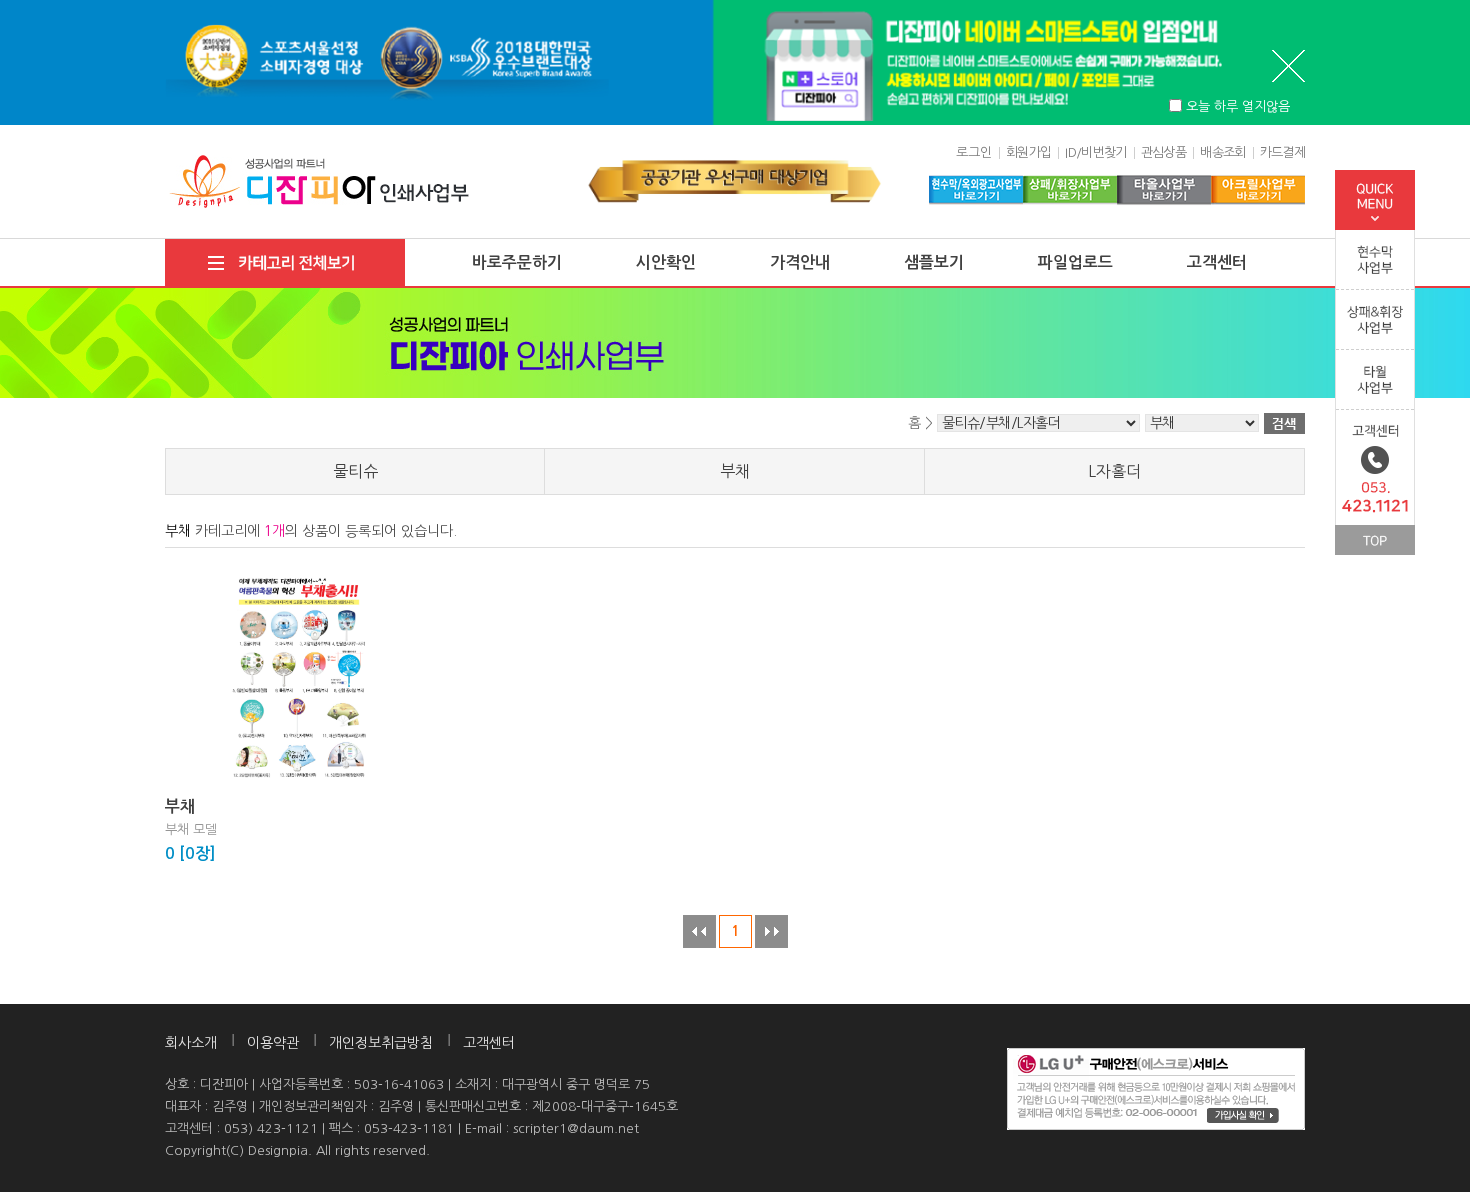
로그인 (974, 152)
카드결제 (1282, 152)
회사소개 (191, 1043)
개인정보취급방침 (381, 1043)
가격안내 (800, 262)
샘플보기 (934, 262)
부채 (735, 471)
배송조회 (1222, 152)
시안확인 (666, 262)
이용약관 (273, 1043)
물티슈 (355, 471)
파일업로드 (1075, 262)
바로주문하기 (517, 262)
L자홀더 (1114, 471)
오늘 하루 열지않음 (1238, 106)
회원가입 (1028, 152)
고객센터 (1217, 262)
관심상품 (1163, 152)
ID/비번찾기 (1095, 152)
